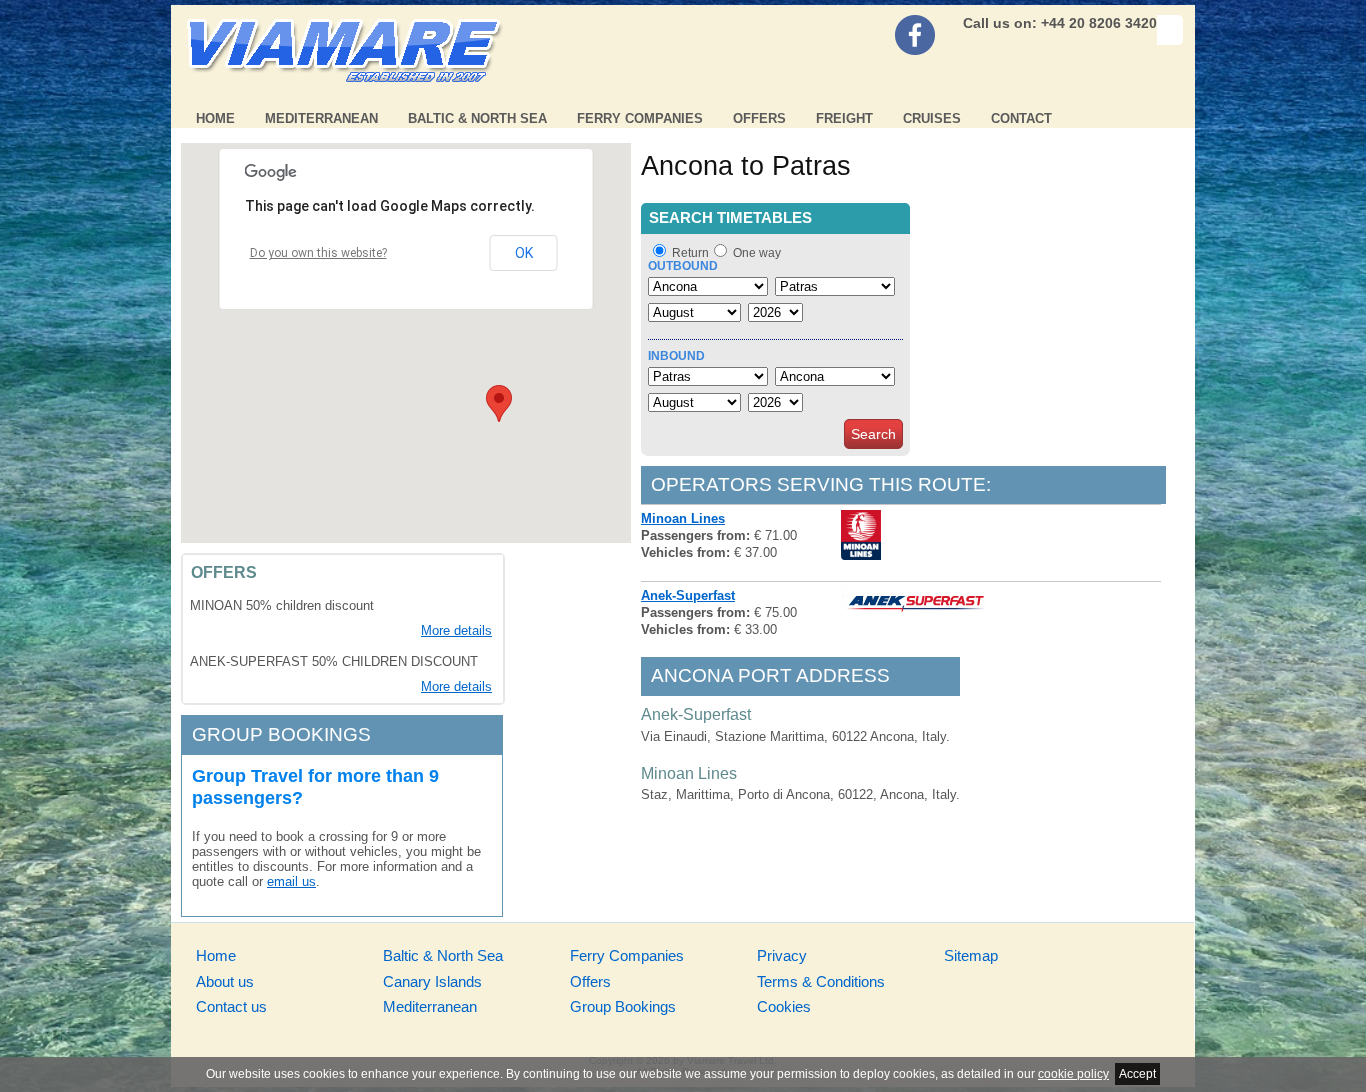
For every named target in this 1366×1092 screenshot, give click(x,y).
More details (456, 630)
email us (291, 881)
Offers (759, 118)
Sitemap (971, 955)
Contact (1021, 118)
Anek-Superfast (688, 595)
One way (757, 253)
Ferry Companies (640, 118)
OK (524, 253)
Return (690, 253)
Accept (1137, 1074)
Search (873, 434)
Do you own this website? (318, 253)
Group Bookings (623, 1006)
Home (215, 118)
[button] (499, 403)
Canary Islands (432, 981)
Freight (844, 118)
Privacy (782, 955)
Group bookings (281, 734)
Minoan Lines (683, 518)
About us (225, 981)
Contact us (231, 1006)
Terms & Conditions (821, 981)
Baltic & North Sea (477, 118)
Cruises (932, 118)
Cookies (784, 1006)
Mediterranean (321, 118)
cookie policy (1073, 1074)
